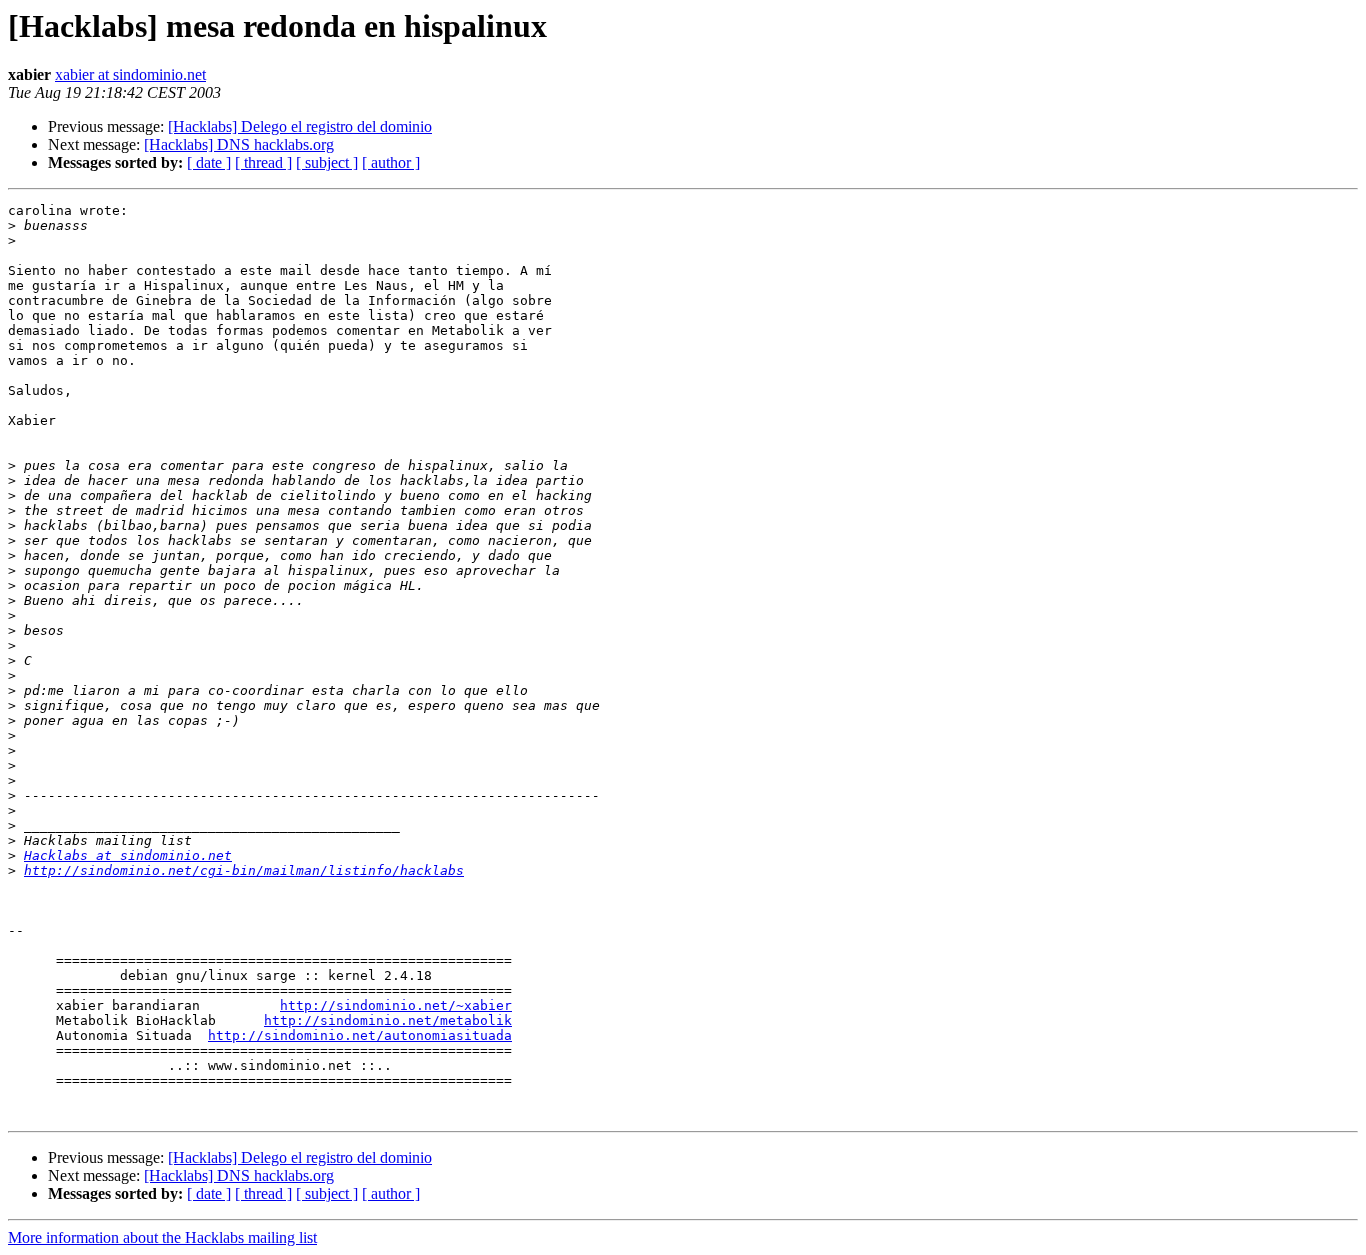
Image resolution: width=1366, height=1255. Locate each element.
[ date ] (209, 162)
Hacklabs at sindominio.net (128, 855)
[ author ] (391, 162)
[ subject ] (327, 162)
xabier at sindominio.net (130, 74)
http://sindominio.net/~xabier (396, 1005)
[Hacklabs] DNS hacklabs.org (239, 144)
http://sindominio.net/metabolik (388, 1020)
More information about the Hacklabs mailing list (162, 1237)
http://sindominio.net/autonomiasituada (360, 1035)
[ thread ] (263, 162)
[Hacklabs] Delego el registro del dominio (300, 126)
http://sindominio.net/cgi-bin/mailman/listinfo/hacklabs (244, 870)
